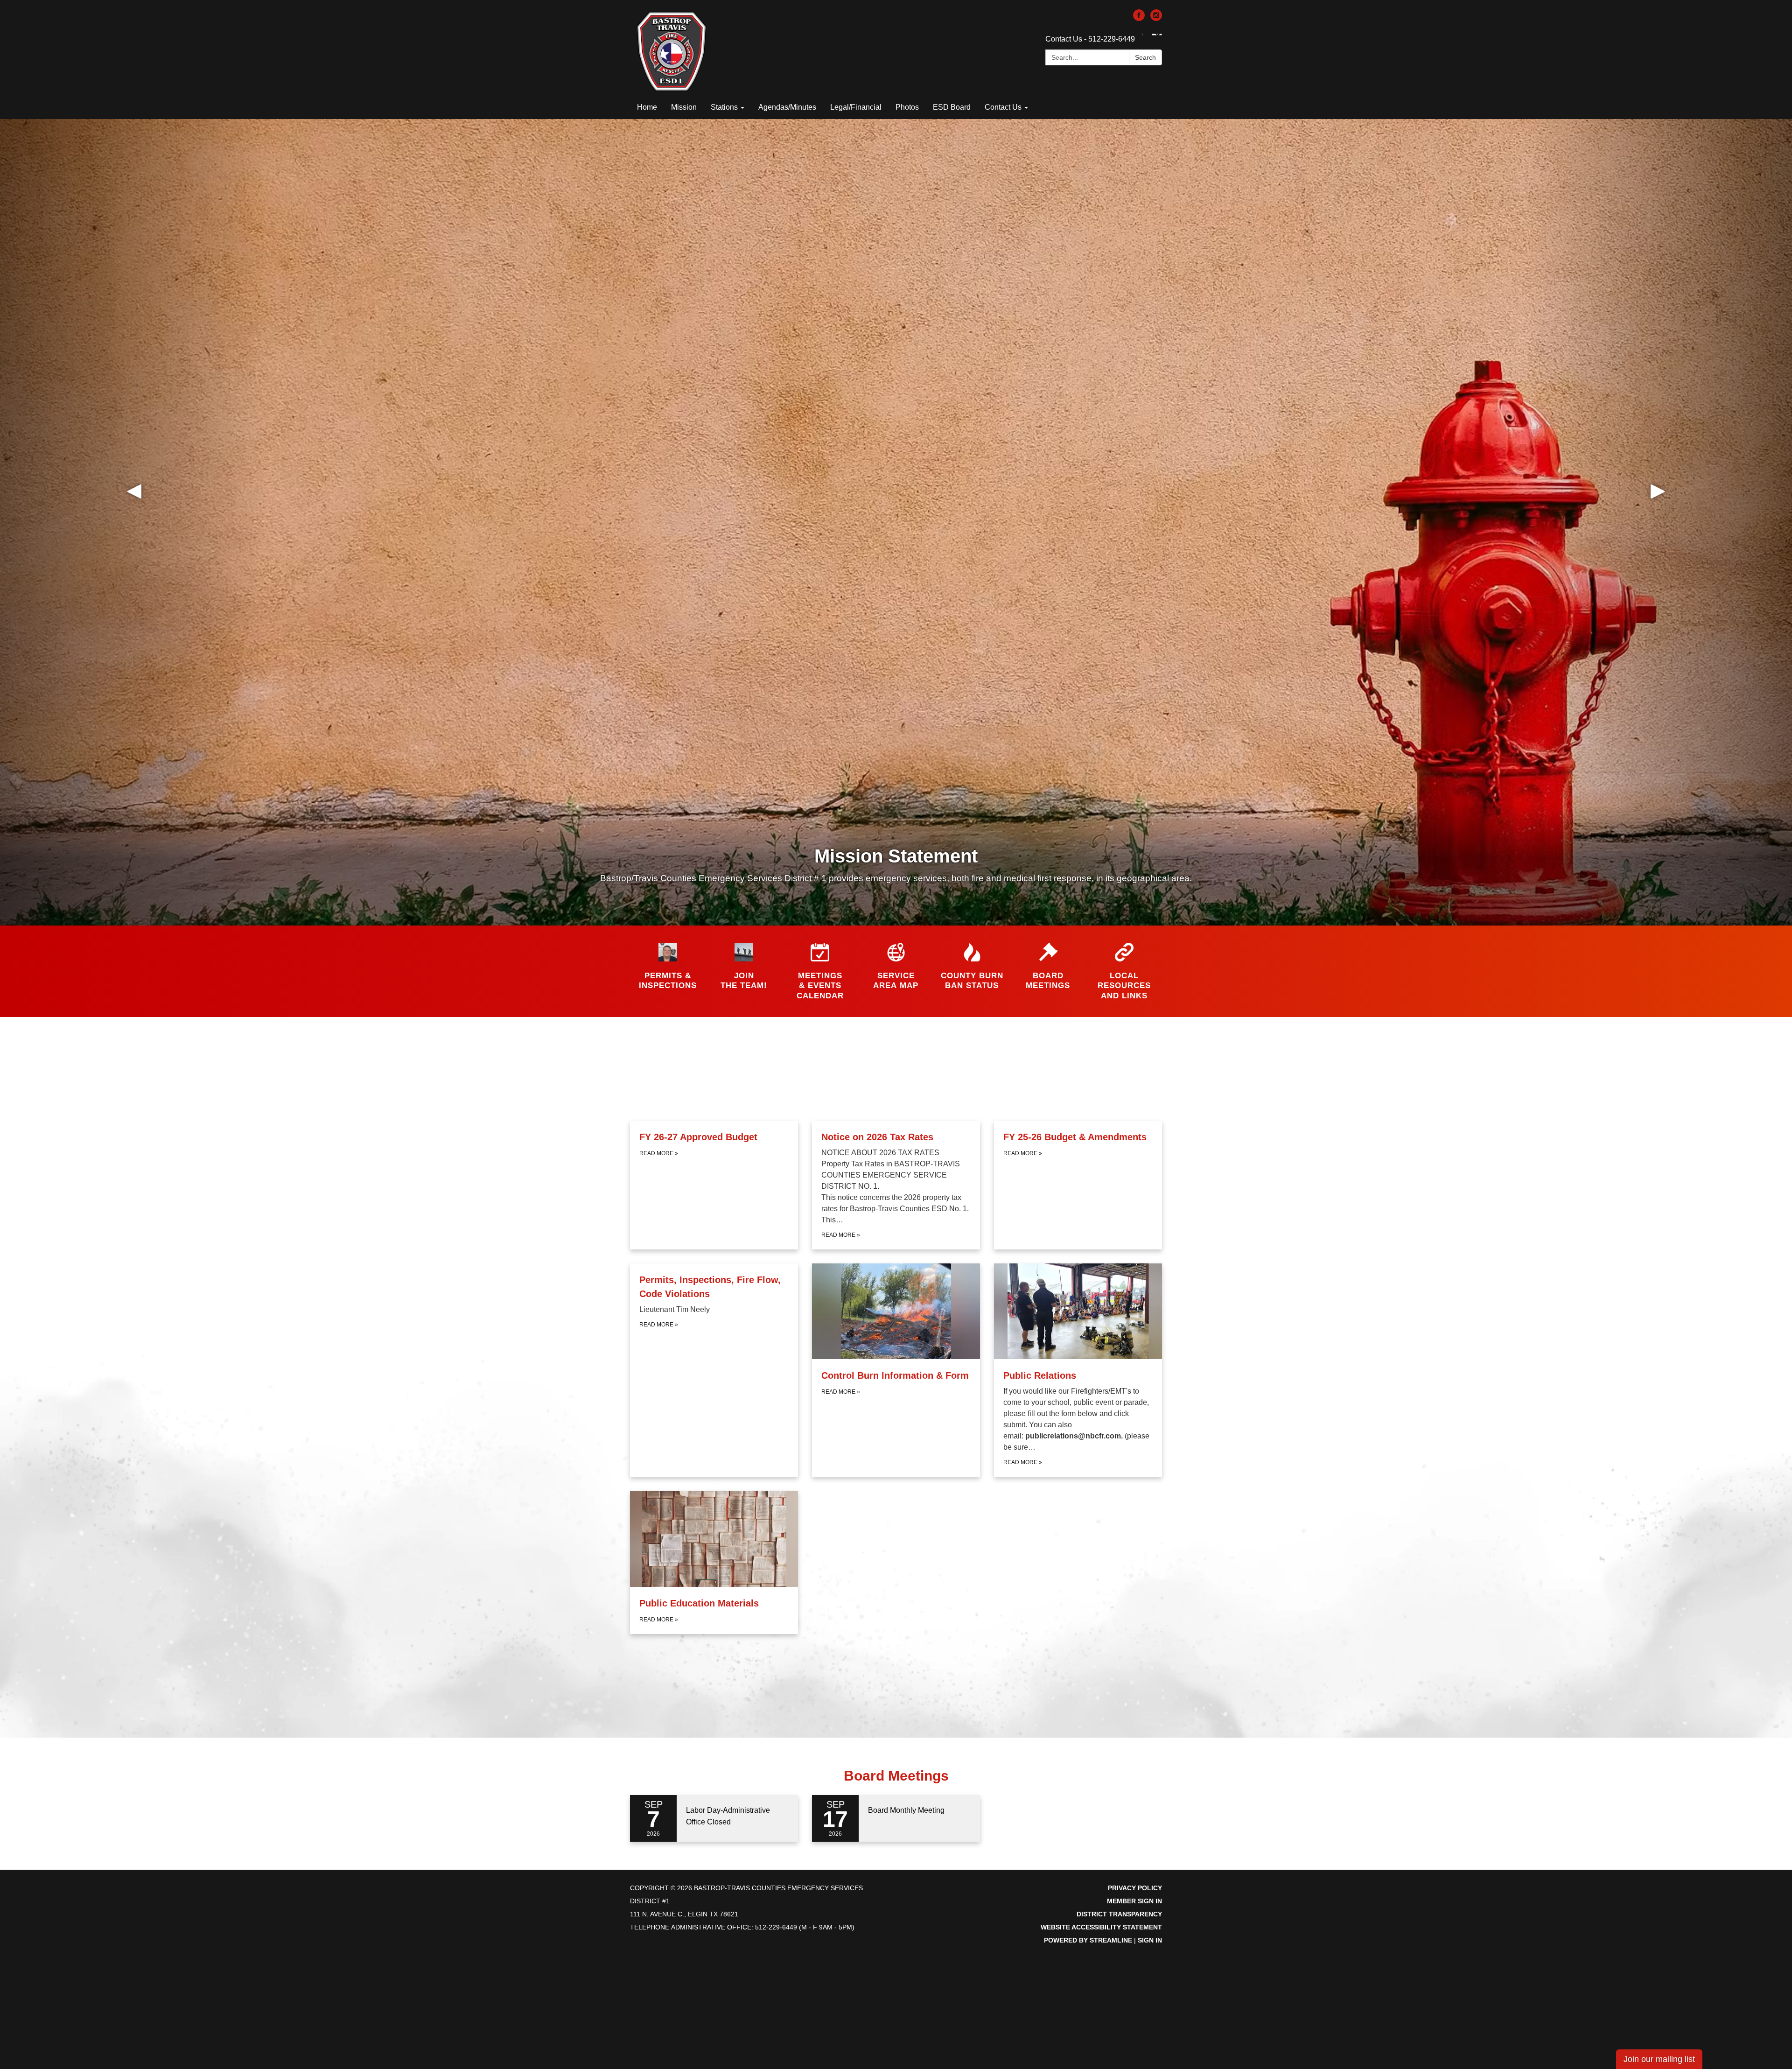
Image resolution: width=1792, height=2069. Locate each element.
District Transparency (1119, 1914)
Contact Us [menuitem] (1003, 107)
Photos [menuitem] (907, 107)
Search (1145, 57)
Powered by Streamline (1088, 1940)
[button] (134, 522)
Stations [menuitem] (724, 107)
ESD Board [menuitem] (952, 107)
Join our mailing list (1659, 2059)
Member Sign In (1134, 1901)
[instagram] (1156, 18)
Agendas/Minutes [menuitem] (787, 107)
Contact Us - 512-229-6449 (1090, 39)
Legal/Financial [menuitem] (856, 107)
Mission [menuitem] (684, 107)
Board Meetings (896, 1776)
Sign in (1150, 1940)
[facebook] (1139, 18)
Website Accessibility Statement (1101, 1927)
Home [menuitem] (647, 107)
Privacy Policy (1135, 1888)
